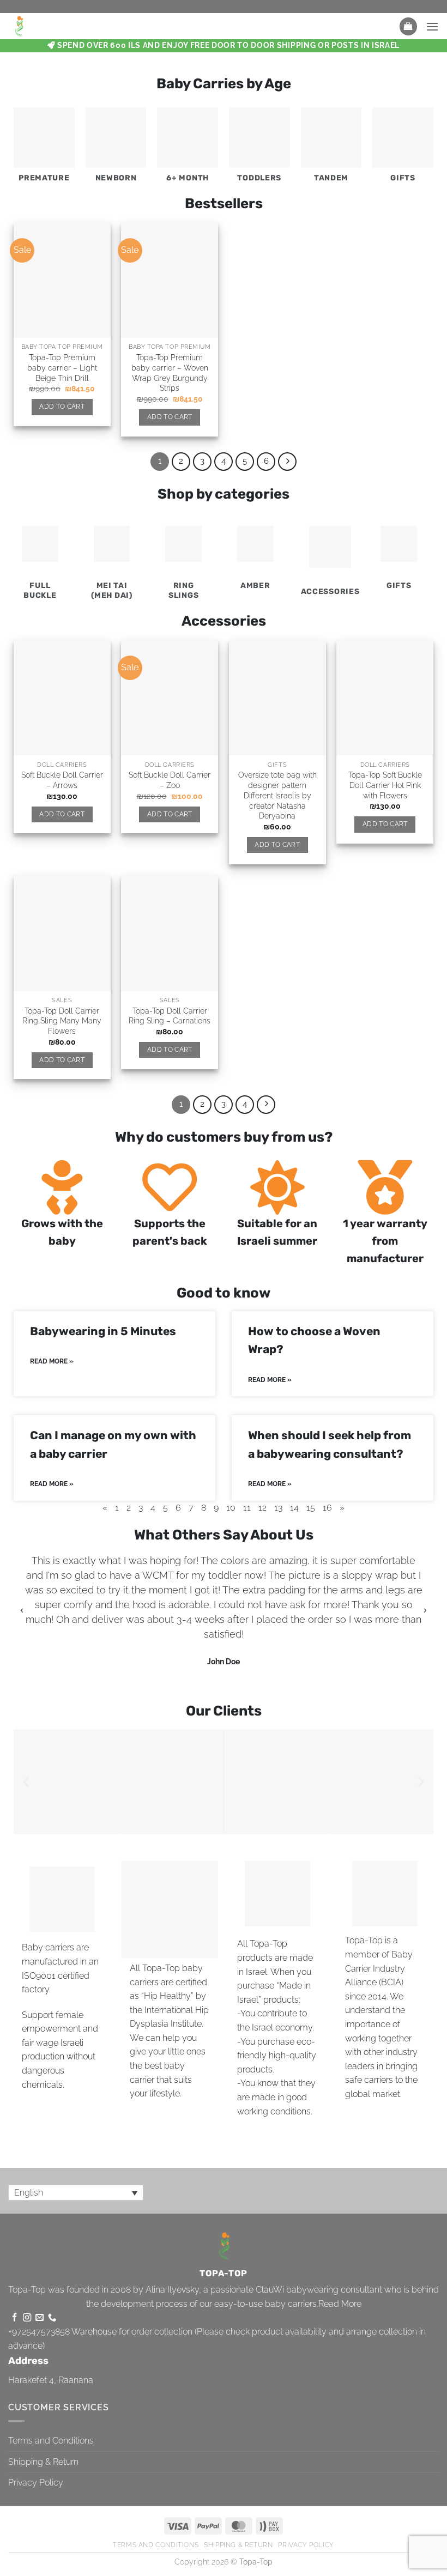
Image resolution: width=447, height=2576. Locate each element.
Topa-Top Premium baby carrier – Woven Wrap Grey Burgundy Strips (170, 372)
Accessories (330, 592)
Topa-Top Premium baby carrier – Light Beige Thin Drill (62, 367)
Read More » (52, 1361)
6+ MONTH (188, 178)
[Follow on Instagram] (27, 2318)
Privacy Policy (36, 2483)
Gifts (403, 178)
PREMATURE (44, 178)
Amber (255, 586)
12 (262, 1508)
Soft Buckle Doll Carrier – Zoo (170, 780)
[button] (408, 26)
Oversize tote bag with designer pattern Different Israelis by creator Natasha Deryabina (277, 795)
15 (311, 1508)
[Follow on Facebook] (14, 2318)
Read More (340, 2304)
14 (294, 1508)
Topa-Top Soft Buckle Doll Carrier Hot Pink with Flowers (385, 785)
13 (278, 1508)
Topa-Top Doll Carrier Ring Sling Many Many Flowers (62, 1021)
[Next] (287, 462)
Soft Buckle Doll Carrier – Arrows (62, 780)
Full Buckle (40, 590)
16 (327, 1508)
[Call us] (52, 2318)
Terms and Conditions (51, 2441)
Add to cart (62, 407)
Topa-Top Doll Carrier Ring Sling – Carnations (170, 1016)
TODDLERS (259, 178)
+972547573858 (39, 2332)
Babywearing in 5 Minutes (103, 1331)
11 (247, 1508)
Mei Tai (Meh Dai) (111, 590)
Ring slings (183, 590)
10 (231, 1508)
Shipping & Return (43, 2462)
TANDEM (331, 178)
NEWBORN (116, 178)
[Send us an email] (40, 2318)
